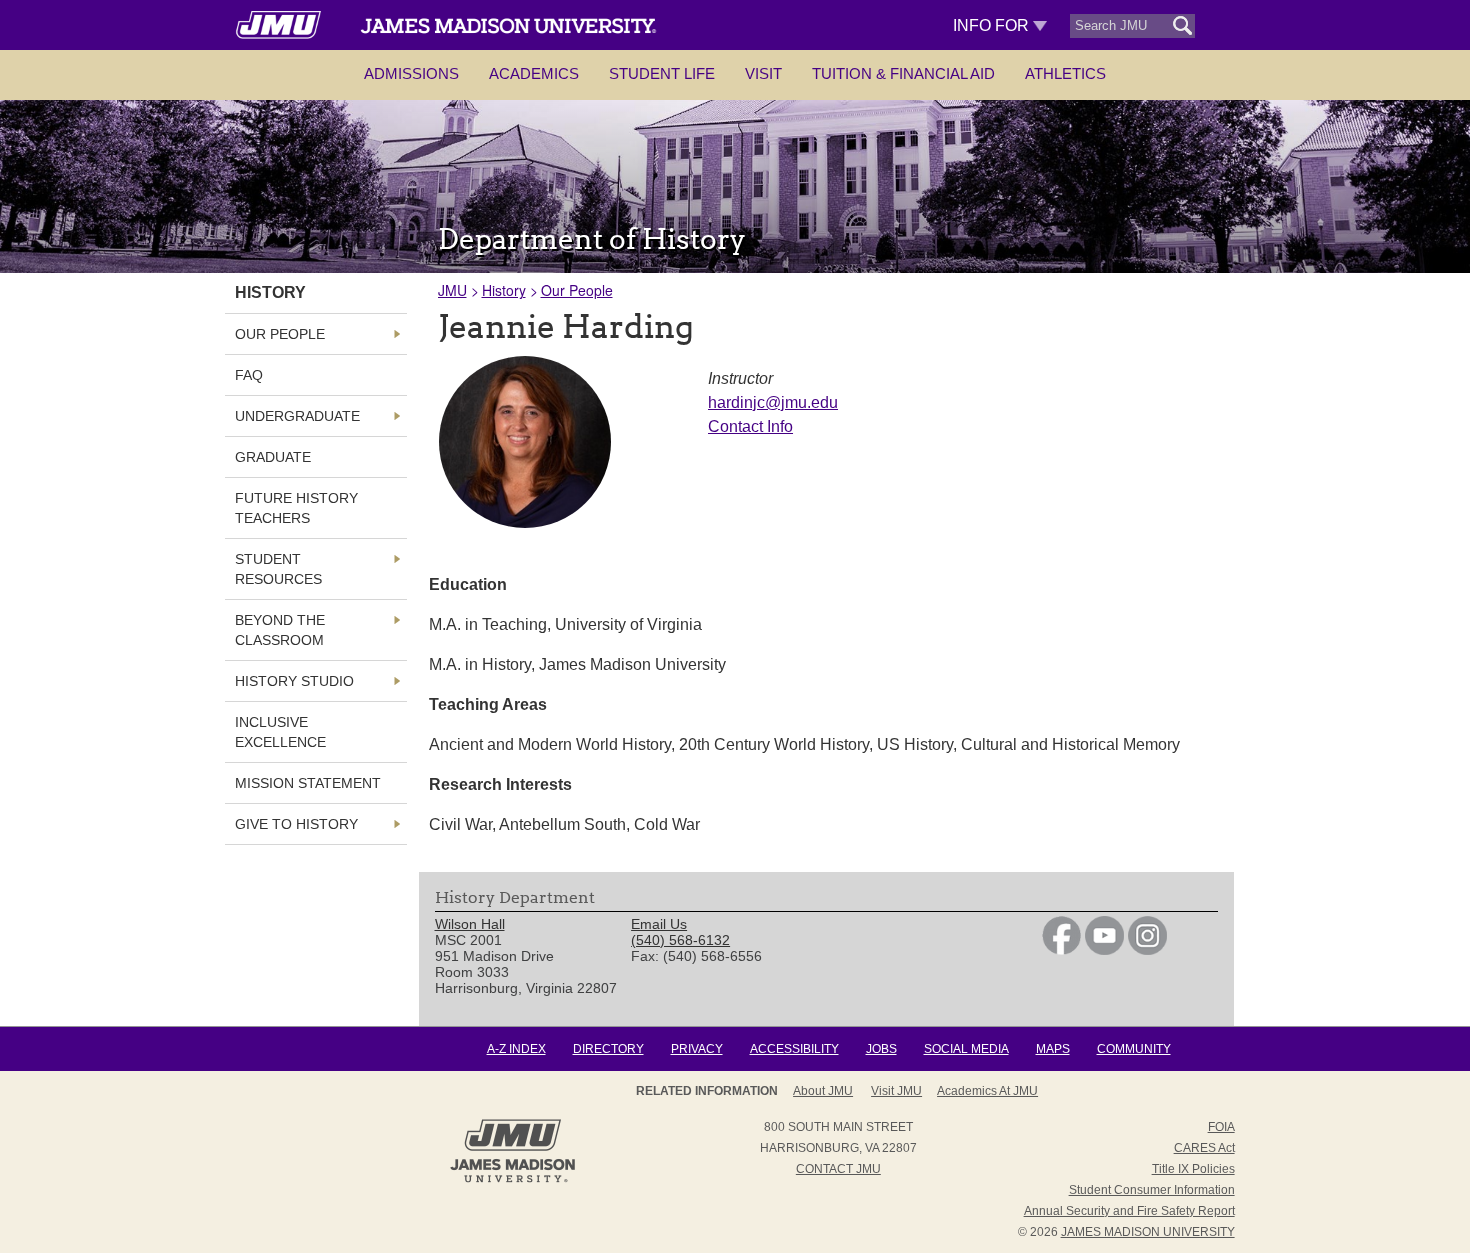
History (504, 290)
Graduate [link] (273, 457)
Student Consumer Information (1152, 1190)
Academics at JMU (987, 1091)
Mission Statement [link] (308, 783)
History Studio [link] (294, 681)
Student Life (662, 73)
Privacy (697, 1049)
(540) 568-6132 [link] (680, 940)
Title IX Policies (1193, 1169)
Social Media (966, 1049)
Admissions (411, 73)
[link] (1061, 950)
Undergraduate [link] (297, 416)
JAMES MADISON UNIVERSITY (1148, 1232)
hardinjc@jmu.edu (773, 402)
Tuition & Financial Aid (903, 73)
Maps (1053, 1049)
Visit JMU (896, 1091)
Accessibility (794, 1049)
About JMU (823, 1091)
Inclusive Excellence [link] (280, 732)
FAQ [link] (249, 375)
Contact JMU (838, 1169)
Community (1134, 1049)
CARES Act (1204, 1148)
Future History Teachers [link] (296, 508)
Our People (577, 290)
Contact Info (750, 426)
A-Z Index (516, 1049)
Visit (763, 73)
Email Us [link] (659, 924)
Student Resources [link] (278, 569)
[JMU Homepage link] (512, 1180)
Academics (534, 73)
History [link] (270, 292)
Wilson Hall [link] (470, 924)
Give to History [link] (296, 824)
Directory (608, 1049)
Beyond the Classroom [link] (280, 630)
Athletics (1065, 73)
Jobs (881, 1049)
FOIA (1221, 1127)
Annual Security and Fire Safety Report (1129, 1211)
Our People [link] (280, 334)
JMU (452, 290)
